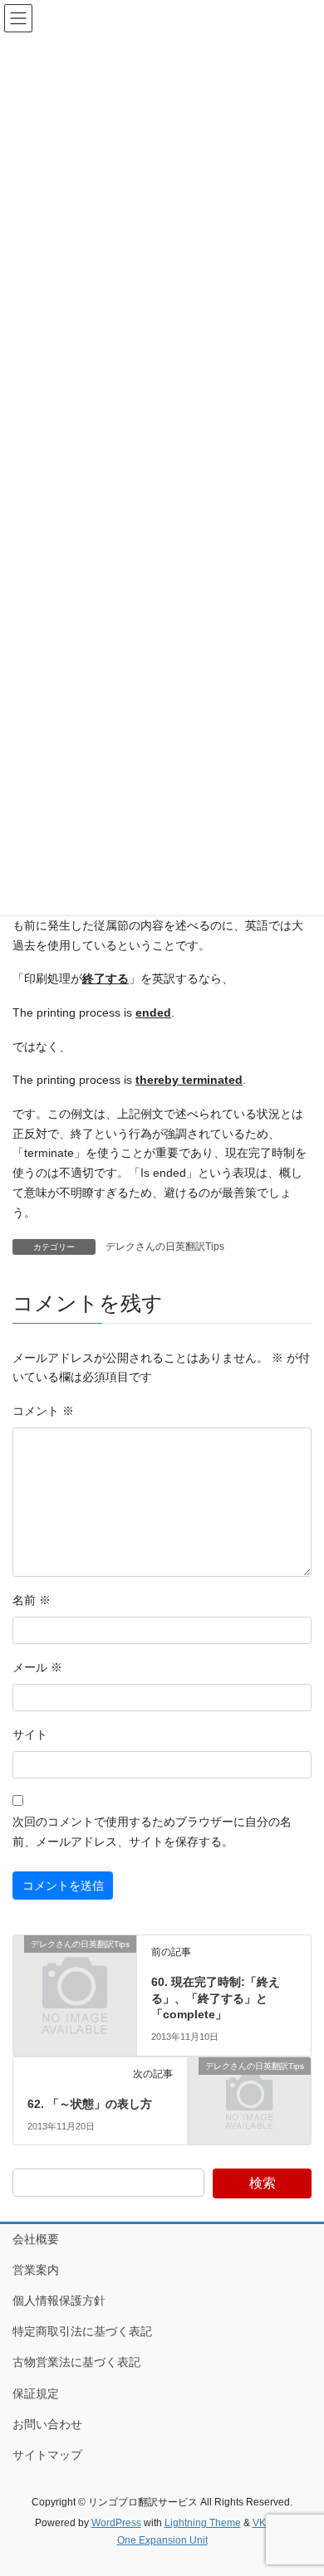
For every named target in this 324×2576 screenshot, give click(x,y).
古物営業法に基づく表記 (76, 2362)
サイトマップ (47, 2455)
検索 (263, 2183)
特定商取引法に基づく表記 (82, 2331)
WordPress (116, 2523)
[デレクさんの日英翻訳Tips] (75, 1972)
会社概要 (36, 2239)
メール (37, 1667)
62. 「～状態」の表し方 (90, 2104)
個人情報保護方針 (59, 2300)
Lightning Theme (203, 2523)
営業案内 (36, 2270)
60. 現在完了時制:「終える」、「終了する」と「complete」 (216, 1998)
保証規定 (36, 2393)
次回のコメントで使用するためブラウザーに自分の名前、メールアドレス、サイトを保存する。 (152, 1832)
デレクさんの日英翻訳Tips (165, 1247)
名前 (32, 1600)
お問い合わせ (47, 2424)
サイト (30, 1734)
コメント (43, 1411)
